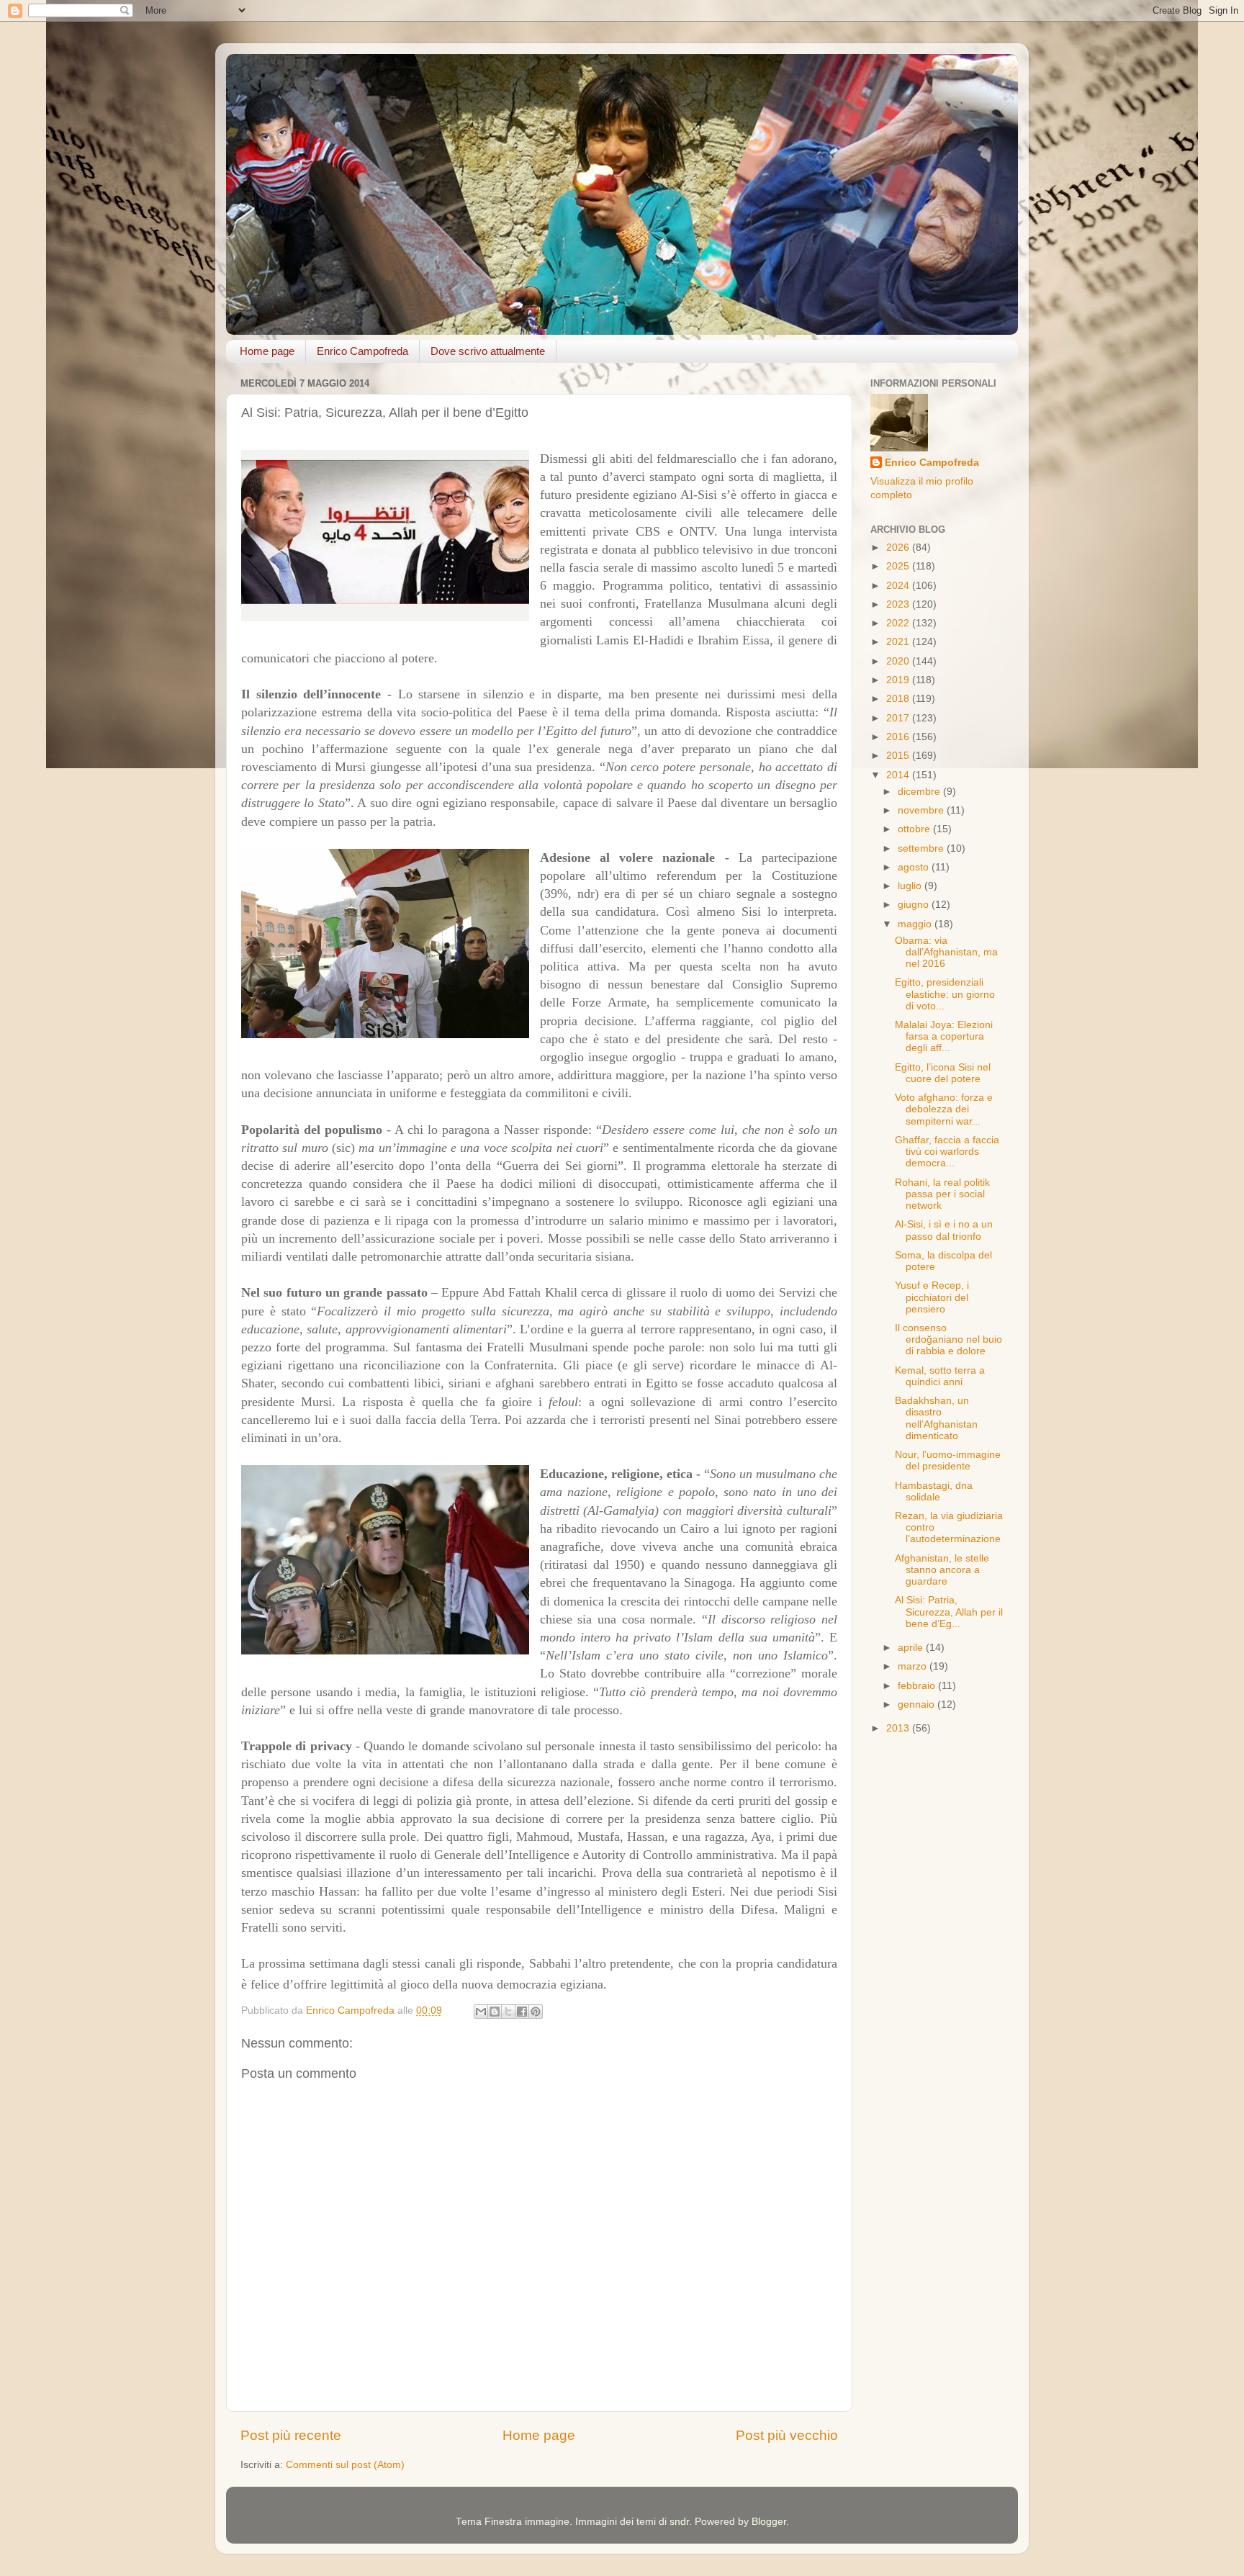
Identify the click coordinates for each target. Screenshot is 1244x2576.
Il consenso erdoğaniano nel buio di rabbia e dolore (948, 1339)
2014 (899, 775)
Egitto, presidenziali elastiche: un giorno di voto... (945, 994)
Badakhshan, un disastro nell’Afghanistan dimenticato (936, 1418)
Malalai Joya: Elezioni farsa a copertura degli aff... (944, 1036)
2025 (899, 566)
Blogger (769, 2522)
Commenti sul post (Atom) (345, 2465)
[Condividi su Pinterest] (536, 2012)
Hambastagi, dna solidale (934, 1491)
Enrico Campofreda (362, 351)
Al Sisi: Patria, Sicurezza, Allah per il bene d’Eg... (949, 1612)
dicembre (920, 792)
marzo (914, 1666)
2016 (899, 737)
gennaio (918, 1704)
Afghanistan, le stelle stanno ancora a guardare (942, 1570)
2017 (899, 718)
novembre (922, 810)
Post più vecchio (787, 2435)
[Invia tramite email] (481, 2012)
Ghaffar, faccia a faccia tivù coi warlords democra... (947, 1152)
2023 (899, 604)
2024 (899, 586)
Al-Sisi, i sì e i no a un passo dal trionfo (944, 1230)
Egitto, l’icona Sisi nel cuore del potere (943, 1073)
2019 (899, 680)
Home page (267, 351)
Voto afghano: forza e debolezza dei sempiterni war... (944, 1109)
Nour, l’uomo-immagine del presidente (948, 1460)
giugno (915, 905)
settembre (922, 848)
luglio (911, 886)
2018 (899, 699)
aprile (912, 1648)
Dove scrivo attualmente (488, 351)
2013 (899, 1728)
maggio (916, 924)
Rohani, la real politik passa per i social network (942, 1194)
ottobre (915, 829)
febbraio (918, 1686)
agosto (915, 867)
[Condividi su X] (508, 2012)
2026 (899, 548)
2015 (899, 756)
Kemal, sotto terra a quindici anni (940, 1376)
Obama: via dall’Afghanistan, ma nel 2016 (946, 952)
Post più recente (291, 2435)
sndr (679, 2522)
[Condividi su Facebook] (522, 2012)
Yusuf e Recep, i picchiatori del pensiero (932, 1297)
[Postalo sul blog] (495, 2012)
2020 (899, 661)
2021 (899, 642)
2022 (899, 623)
